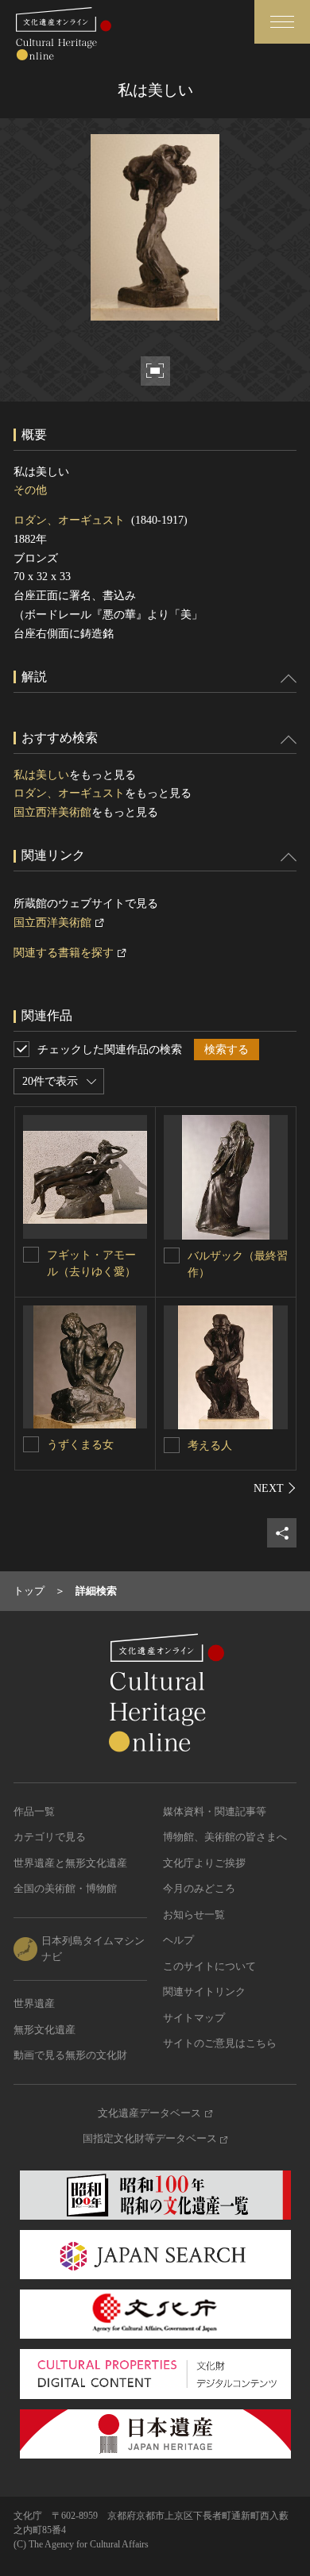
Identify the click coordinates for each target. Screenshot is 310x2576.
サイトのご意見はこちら (220, 2043)
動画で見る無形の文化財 (70, 2055)
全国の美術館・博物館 (65, 1888)
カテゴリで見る (50, 1837)
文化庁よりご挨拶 (204, 1863)
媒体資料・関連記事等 (215, 1811)
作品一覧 (34, 1811)
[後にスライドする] (275, 1488)
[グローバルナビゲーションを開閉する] (282, 22)
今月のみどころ (199, 1888)
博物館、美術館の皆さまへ (225, 1837)
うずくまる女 (80, 1445)
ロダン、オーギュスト (69, 520)
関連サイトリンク (204, 1992)
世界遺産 (34, 2003)
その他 (30, 490)
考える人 (210, 1446)
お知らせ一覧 (194, 1915)
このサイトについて (209, 1966)
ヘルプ (178, 1940)
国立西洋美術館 (52, 812)
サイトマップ (194, 2018)
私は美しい (41, 775)
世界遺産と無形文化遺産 (70, 1863)
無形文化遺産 (45, 2030)
